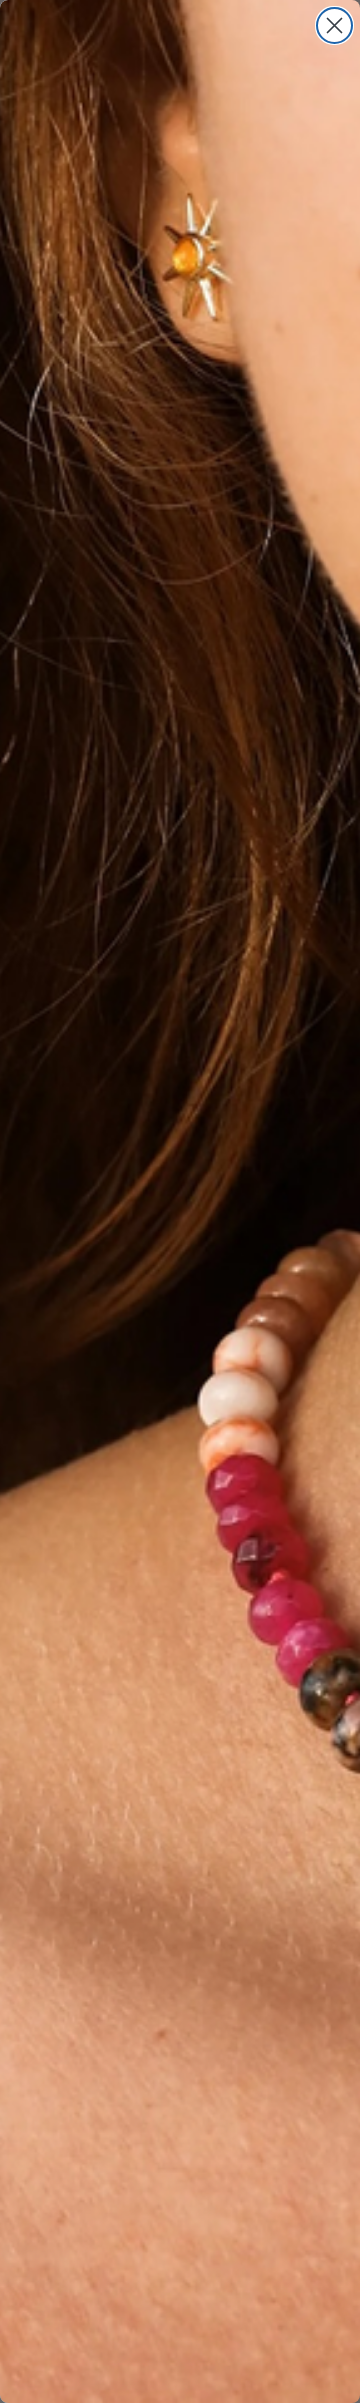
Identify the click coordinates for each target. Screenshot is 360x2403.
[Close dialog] (334, 25)
